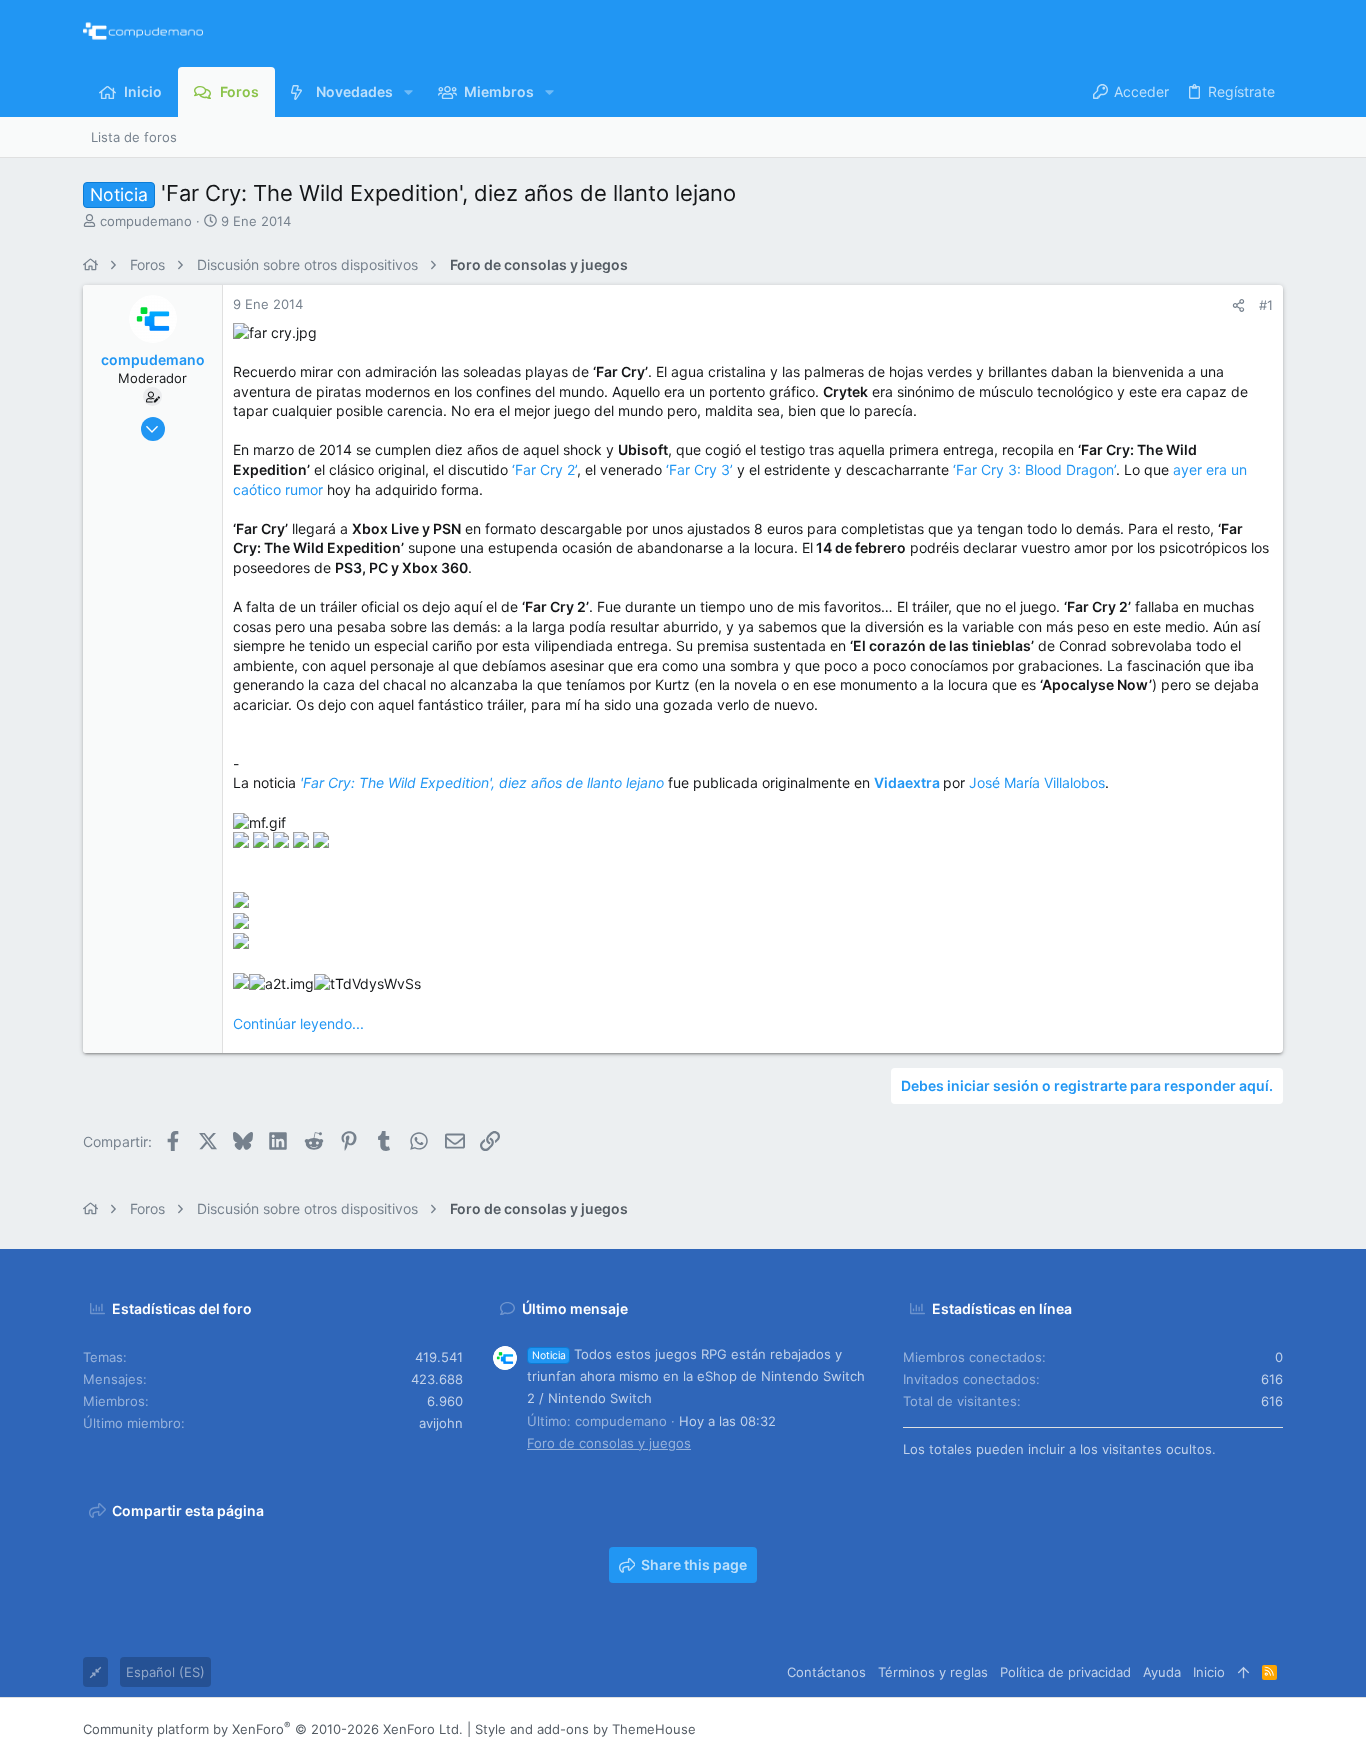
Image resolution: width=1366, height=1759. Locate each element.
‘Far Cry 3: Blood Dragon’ (1034, 469)
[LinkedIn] (1214, 1728)
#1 (1266, 305)
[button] (408, 92)
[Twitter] (1244, 1728)
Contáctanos (826, 1672)
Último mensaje (575, 1308)
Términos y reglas (933, 1672)
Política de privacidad (1065, 1672)
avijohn (441, 1423)
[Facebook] (1154, 1728)
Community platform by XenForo (273, 1729)
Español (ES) (165, 1672)
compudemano (146, 221)
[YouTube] (1274, 1728)
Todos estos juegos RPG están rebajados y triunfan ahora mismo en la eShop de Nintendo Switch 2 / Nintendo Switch (696, 1376)
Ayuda (1162, 1672)
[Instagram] (1184, 1728)
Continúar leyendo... (298, 1023)
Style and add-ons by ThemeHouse (585, 1729)
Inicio (1209, 1672)
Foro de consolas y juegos (609, 1443)
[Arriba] (1243, 1672)
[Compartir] (1238, 305)
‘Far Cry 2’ (544, 469)
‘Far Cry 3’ (699, 469)
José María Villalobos (1037, 782)
